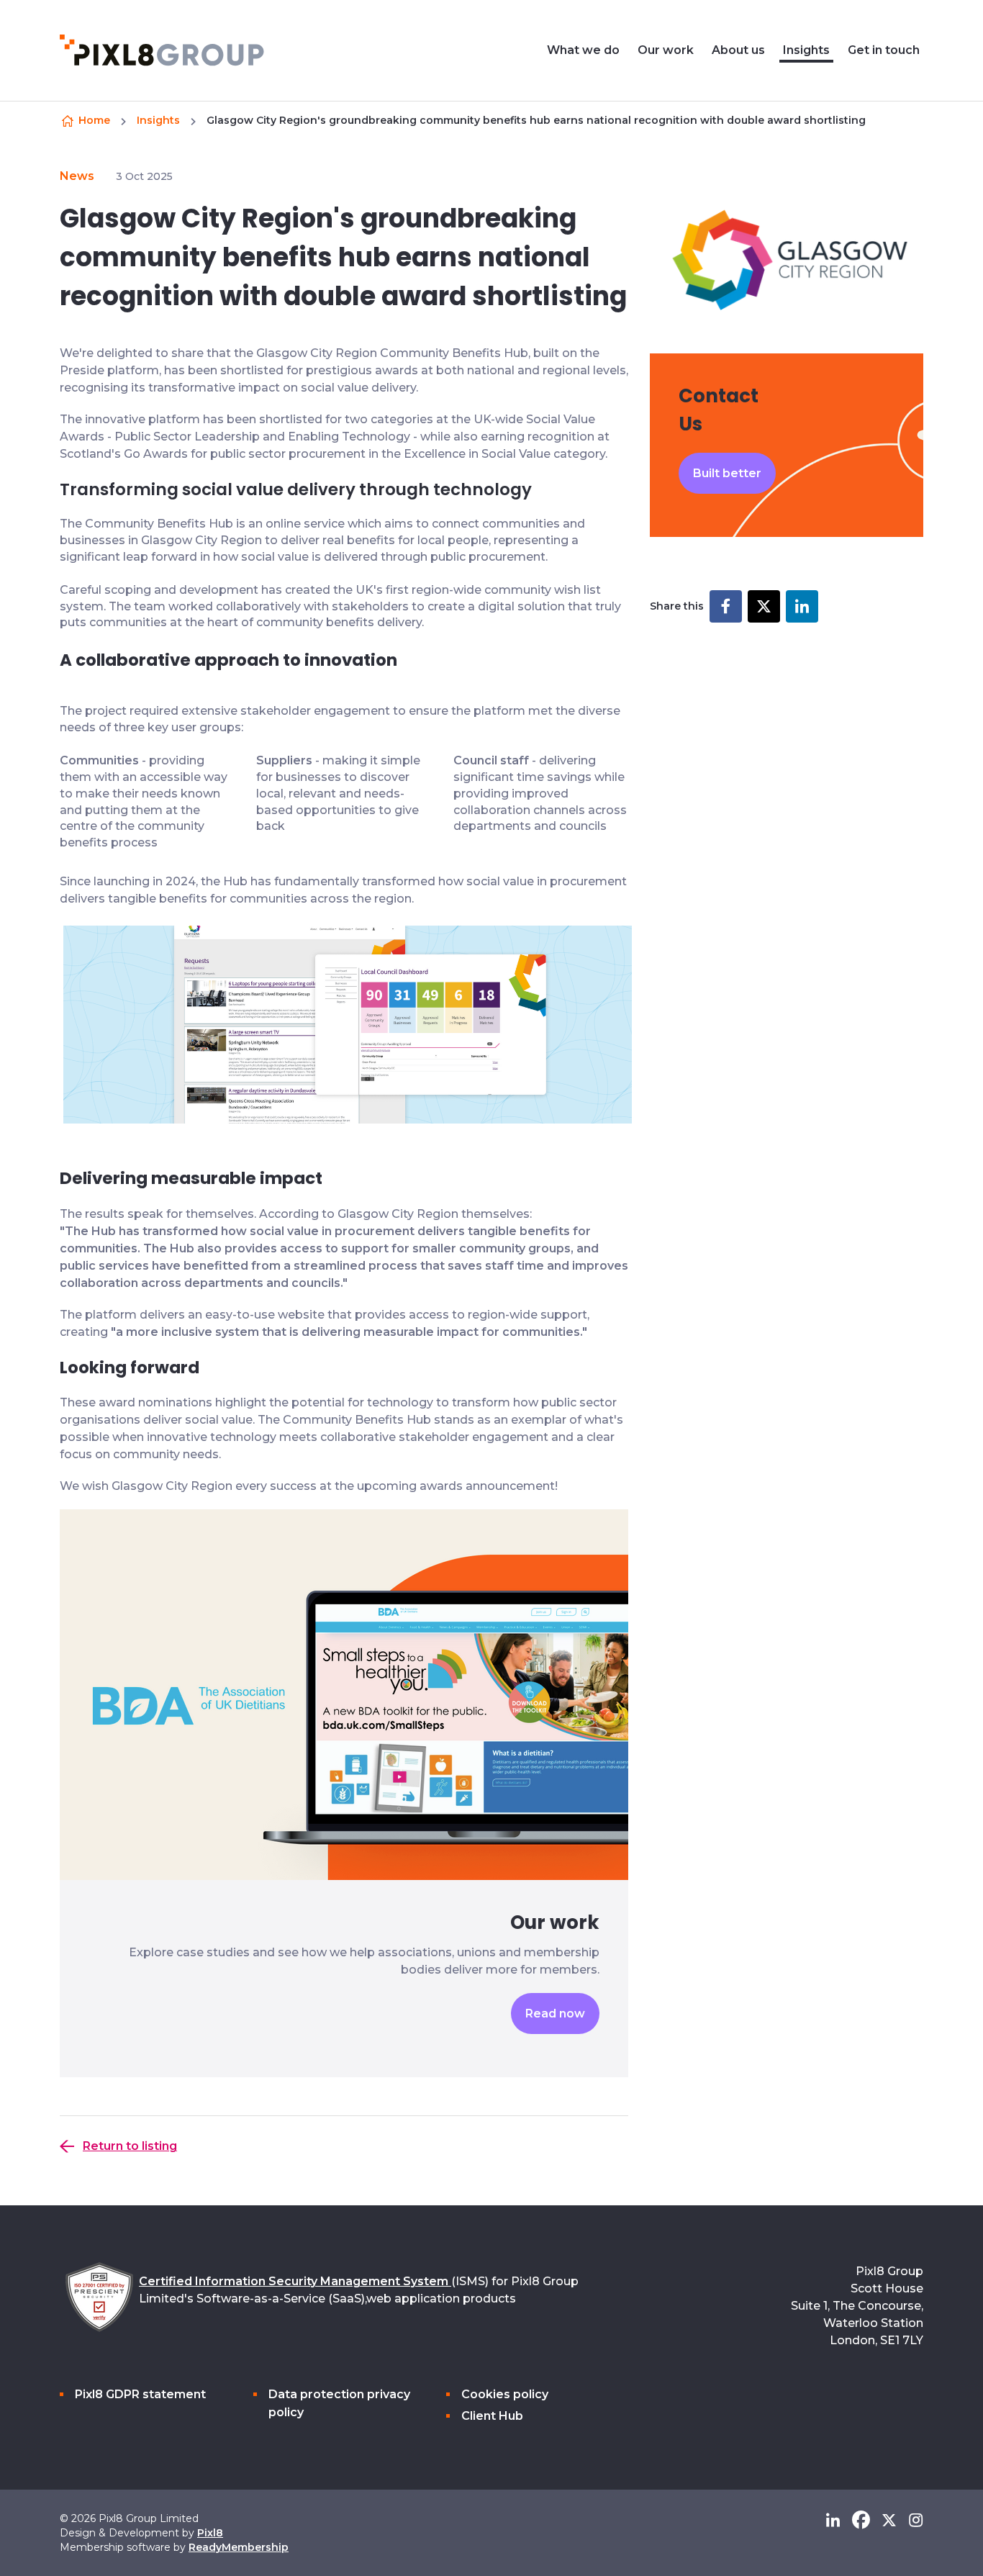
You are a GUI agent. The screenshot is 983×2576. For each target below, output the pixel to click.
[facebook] (861, 2520)
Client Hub (492, 2416)
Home (94, 120)
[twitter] (889, 2520)
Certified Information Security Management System (295, 2281)
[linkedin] (833, 2520)
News (77, 176)
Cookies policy (505, 2394)
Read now (555, 2014)
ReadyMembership (239, 2547)
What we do (583, 50)
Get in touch (884, 50)
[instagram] (916, 2520)
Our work (666, 50)
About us (738, 50)
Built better (727, 473)
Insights (806, 50)
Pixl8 (210, 2533)
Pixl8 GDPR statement (140, 2394)
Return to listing (130, 2146)
